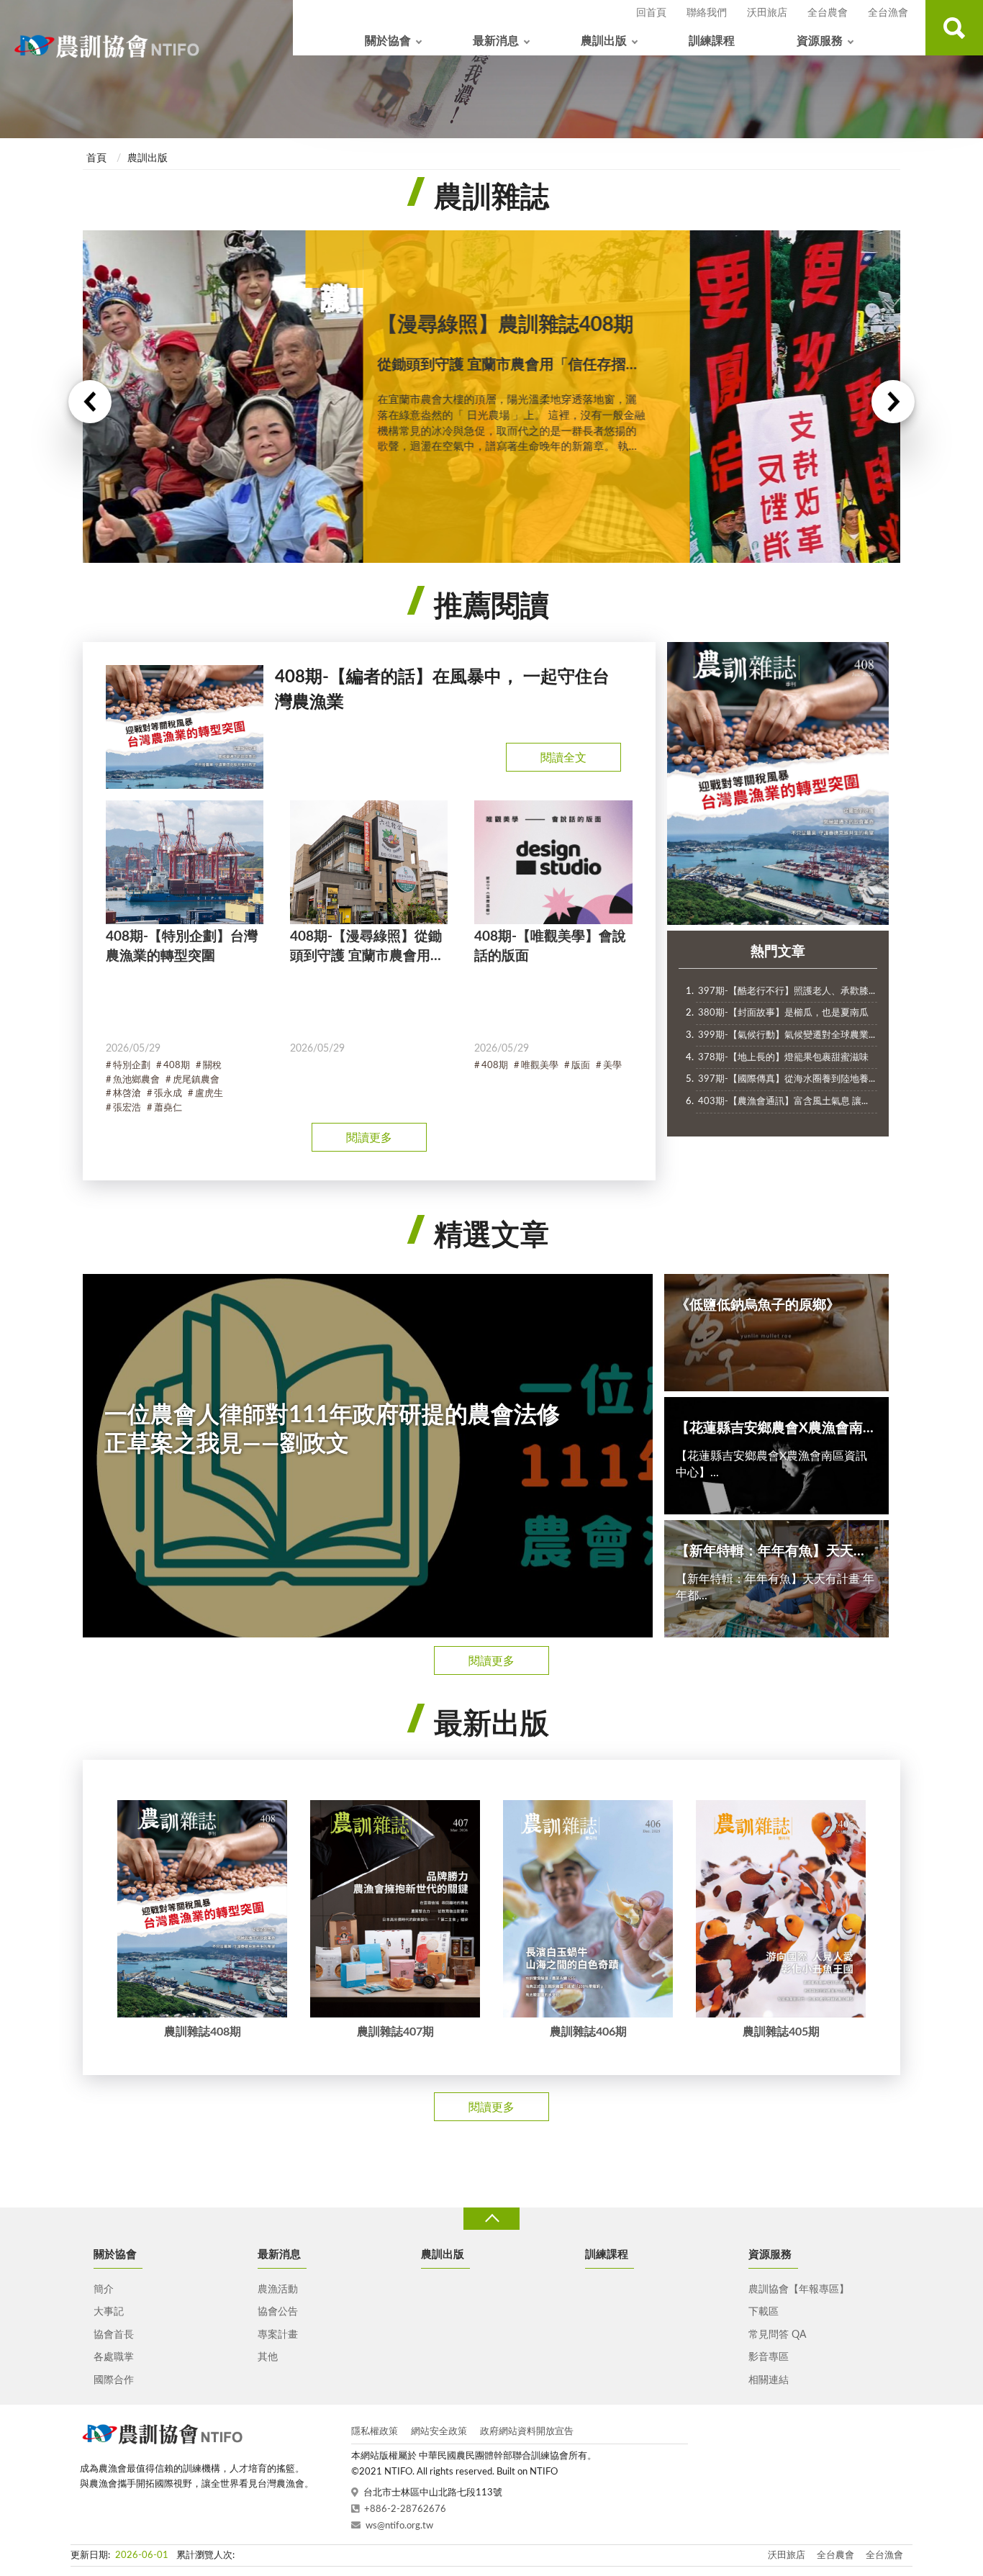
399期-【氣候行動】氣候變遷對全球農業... (787, 1035)
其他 (268, 2357)
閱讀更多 (369, 1138)
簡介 (104, 2290)
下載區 (764, 2312)
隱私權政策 (375, 2432)
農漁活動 (278, 2290)
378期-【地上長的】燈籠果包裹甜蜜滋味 (783, 1058)
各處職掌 (114, 2357)
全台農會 (828, 13)
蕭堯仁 (168, 1108)
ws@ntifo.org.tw (399, 2526)
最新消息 (496, 41)
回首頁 (651, 13)
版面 (581, 1066)
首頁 (96, 158)
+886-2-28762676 (405, 2509)
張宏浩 (127, 1108)
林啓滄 (127, 1094)
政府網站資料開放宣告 (527, 2432)
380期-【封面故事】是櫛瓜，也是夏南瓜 (783, 1013)
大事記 (109, 2312)
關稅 (212, 1066)
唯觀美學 (540, 1066)
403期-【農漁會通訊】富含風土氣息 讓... (783, 1102)
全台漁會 (888, 13)
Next (893, 402)
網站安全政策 (439, 2432)
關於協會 (388, 41)
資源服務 (820, 41)
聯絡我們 (707, 13)
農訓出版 (604, 41)
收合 (491, 2219)
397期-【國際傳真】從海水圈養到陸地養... (787, 1079)
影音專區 (769, 2357)
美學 (612, 1066)
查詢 (954, 28)
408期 (177, 1066)
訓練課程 (712, 41)
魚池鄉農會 (136, 1080)
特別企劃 (132, 1066)
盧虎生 (209, 1094)
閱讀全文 (563, 758)
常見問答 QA (777, 2335)
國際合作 (114, 2380)
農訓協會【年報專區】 (799, 2290)
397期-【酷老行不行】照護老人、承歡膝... (787, 991)
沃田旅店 (767, 13)
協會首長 (114, 2335)
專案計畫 (278, 2335)
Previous (90, 402)
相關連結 (769, 2380)
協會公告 (278, 2312)
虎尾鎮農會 (196, 1080)
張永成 (168, 1094)
